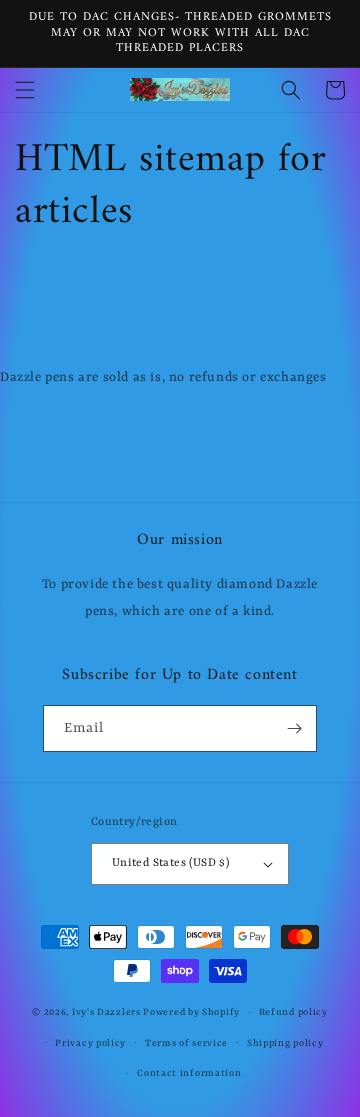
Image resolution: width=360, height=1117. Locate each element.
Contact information (189, 1073)
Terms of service (186, 1043)
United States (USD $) (170, 863)
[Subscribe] (294, 728)
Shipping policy (285, 1043)
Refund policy (293, 1012)
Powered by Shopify (191, 1012)
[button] (25, 90)
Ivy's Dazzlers (108, 1012)
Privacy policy (90, 1043)
